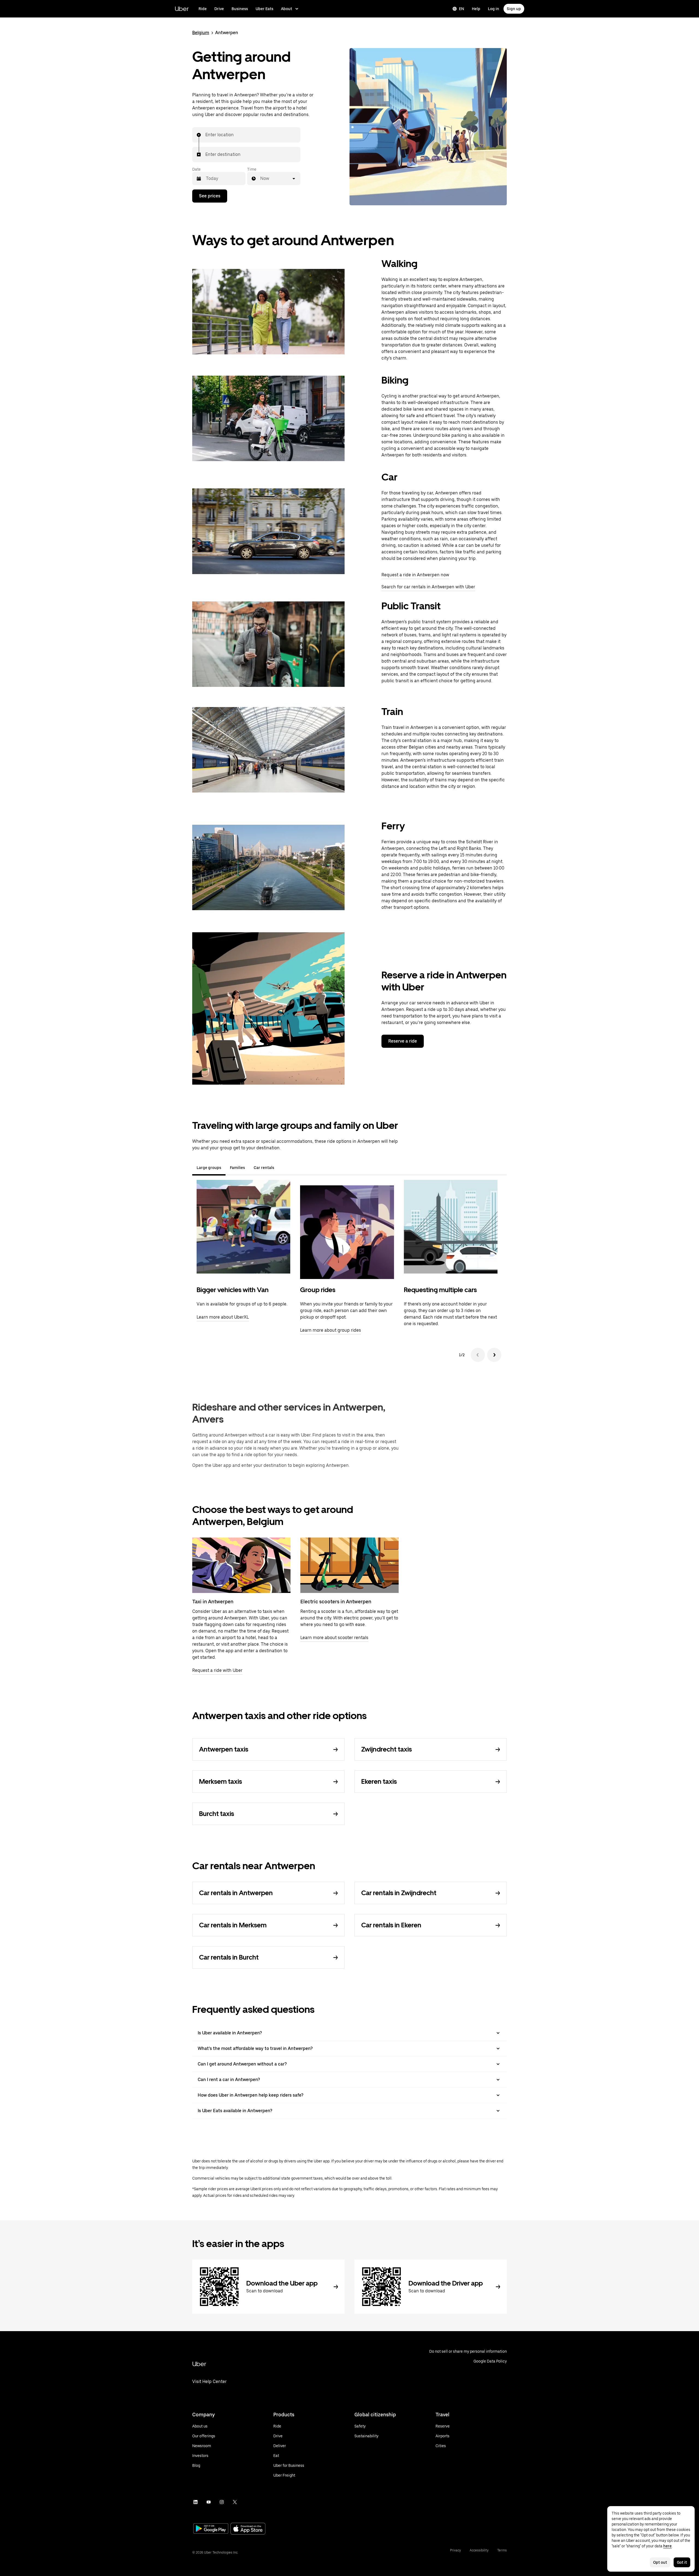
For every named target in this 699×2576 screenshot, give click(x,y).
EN (462, 9)
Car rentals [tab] (264, 1168)
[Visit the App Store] (248, 2529)
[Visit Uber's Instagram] (222, 2502)
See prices (210, 196)
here (667, 2546)
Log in (494, 9)
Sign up (514, 9)
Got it (682, 2562)
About (287, 9)
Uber (182, 9)
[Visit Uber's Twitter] (235, 2502)
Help (476, 9)
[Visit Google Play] (211, 2529)
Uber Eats (264, 9)
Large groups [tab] (209, 1168)
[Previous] (478, 1355)
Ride (203, 9)
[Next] (494, 1355)
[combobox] (206, 135)
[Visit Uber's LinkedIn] (196, 2502)
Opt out (660, 2562)
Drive (219, 9)
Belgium (201, 33)
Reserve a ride (403, 1041)
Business (240, 9)
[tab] (283, 1168)
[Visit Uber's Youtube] (209, 2502)
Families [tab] (237, 1168)
